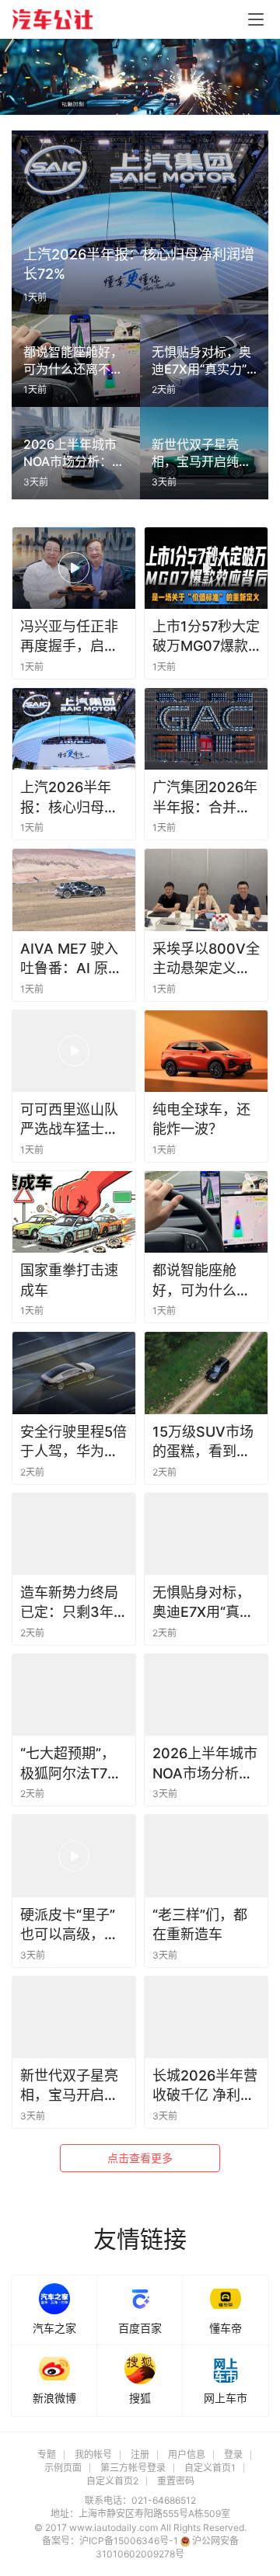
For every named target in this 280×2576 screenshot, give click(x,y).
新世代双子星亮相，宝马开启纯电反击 (69, 2086)
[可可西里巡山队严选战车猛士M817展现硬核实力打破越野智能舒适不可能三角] (74, 1051)
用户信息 (187, 2454)
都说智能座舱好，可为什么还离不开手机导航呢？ (201, 1281)
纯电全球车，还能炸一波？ (201, 1119)
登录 (233, 2454)
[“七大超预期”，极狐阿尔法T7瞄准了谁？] (74, 1695)
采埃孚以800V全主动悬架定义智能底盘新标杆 (206, 959)
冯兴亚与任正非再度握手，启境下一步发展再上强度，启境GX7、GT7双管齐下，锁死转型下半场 (69, 637)
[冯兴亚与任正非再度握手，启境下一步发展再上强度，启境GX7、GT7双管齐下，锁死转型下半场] (74, 568)
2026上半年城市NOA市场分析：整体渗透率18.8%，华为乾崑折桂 (205, 1764)
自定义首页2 (112, 2481)
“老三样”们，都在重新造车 (200, 1924)
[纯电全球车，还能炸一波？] (206, 1051)
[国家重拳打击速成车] (74, 1212)
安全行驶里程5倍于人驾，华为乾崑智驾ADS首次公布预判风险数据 (73, 1442)
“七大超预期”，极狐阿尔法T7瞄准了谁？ (71, 1764)
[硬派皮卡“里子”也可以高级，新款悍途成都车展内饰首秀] (74, 1856)
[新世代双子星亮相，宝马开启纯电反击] (74, 2017)
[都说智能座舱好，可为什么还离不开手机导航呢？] (206, 1212)
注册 (140, 2454)
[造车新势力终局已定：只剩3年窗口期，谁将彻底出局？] (74, 1534)
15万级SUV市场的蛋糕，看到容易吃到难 (203, 1442)
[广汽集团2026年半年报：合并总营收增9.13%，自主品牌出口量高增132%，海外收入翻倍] (206, 729)
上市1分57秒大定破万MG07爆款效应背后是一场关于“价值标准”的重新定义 (206, 637)
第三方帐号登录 (133, 2468)
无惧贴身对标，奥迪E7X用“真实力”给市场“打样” (203, 1603)
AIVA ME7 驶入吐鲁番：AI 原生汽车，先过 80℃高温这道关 (72, 959)
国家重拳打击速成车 (69, 1280)
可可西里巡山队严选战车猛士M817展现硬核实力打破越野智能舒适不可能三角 (73, 1120)
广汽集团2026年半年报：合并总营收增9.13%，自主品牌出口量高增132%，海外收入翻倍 (206, 798)
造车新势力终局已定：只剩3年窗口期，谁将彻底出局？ (74, 1603)
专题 (47, 2454)
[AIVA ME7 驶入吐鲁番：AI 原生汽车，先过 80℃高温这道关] (74, 890)
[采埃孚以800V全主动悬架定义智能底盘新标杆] (206, 890)
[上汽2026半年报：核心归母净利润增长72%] (74, 729)
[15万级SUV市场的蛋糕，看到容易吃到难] (206, 1373)
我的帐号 (93, 2454)
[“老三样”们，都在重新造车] (206, 1856)
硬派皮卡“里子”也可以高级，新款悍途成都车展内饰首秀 (69, 1925)
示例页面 (63, 2468)
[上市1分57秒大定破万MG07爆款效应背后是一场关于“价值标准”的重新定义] (206, 568)
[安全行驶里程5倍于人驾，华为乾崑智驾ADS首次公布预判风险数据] (74, 1373)
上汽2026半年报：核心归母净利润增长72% (69, 798)
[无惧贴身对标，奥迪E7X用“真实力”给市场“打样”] (206, 1534)
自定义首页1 (210, 2468)
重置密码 (176, 2481)
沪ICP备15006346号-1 (130, 2541)
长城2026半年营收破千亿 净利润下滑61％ (205, 2086)
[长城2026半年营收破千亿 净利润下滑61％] (206, 2017)
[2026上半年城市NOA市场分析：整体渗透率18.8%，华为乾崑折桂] (206, 1695)
